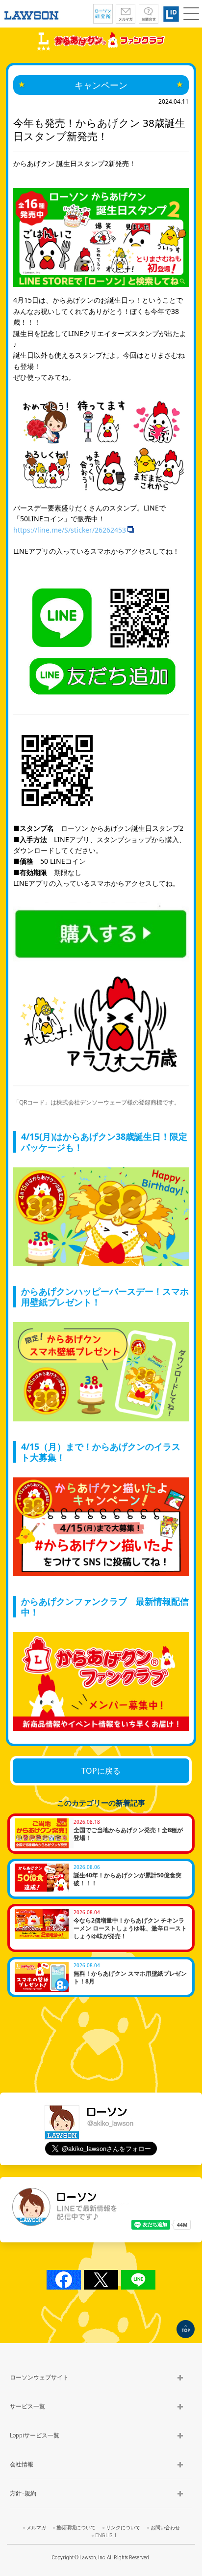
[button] (191, 14)
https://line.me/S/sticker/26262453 (70, 530)
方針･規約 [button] (23, 2493)
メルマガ (36, 2528)
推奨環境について (76, 2528)
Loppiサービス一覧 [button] (35, 2435)
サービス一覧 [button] (27, 2406)
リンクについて (123, 2528)
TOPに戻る (101, 1771)
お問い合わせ (165, 2528)
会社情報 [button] (22, 2464)
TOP (186, 2329)
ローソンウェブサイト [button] (39, 2378)
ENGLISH (106, 2535)
